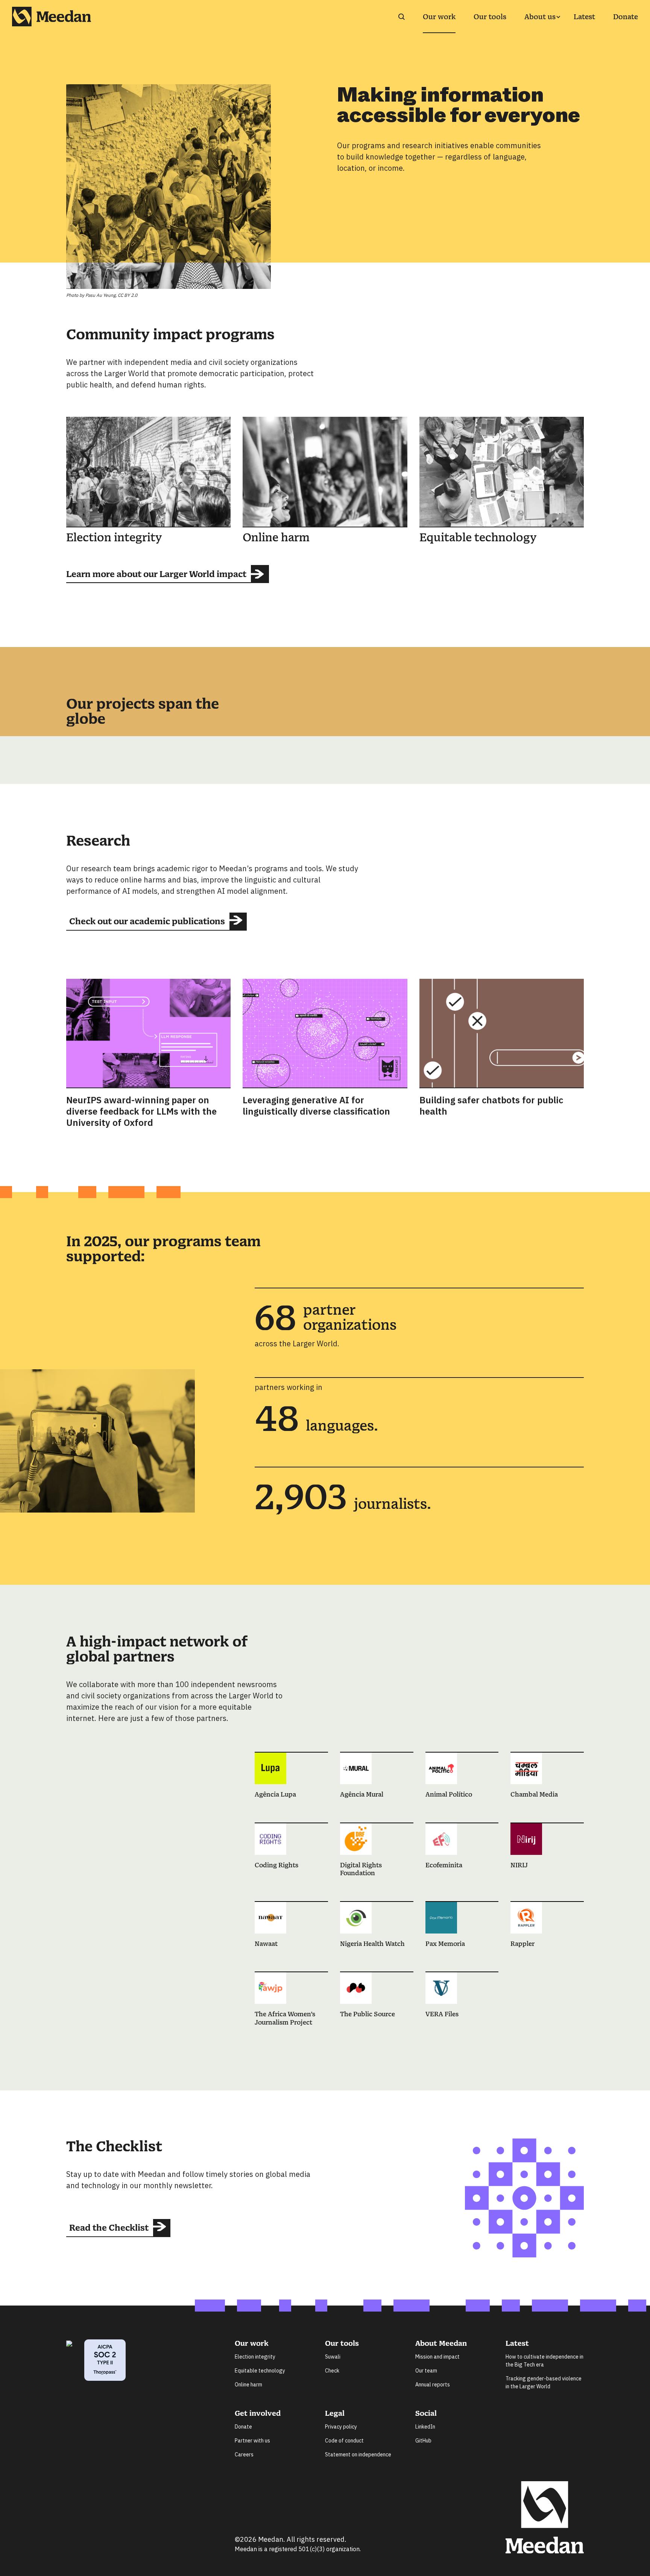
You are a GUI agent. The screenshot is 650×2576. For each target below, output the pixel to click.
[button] (540, 17)
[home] (52, 17)
